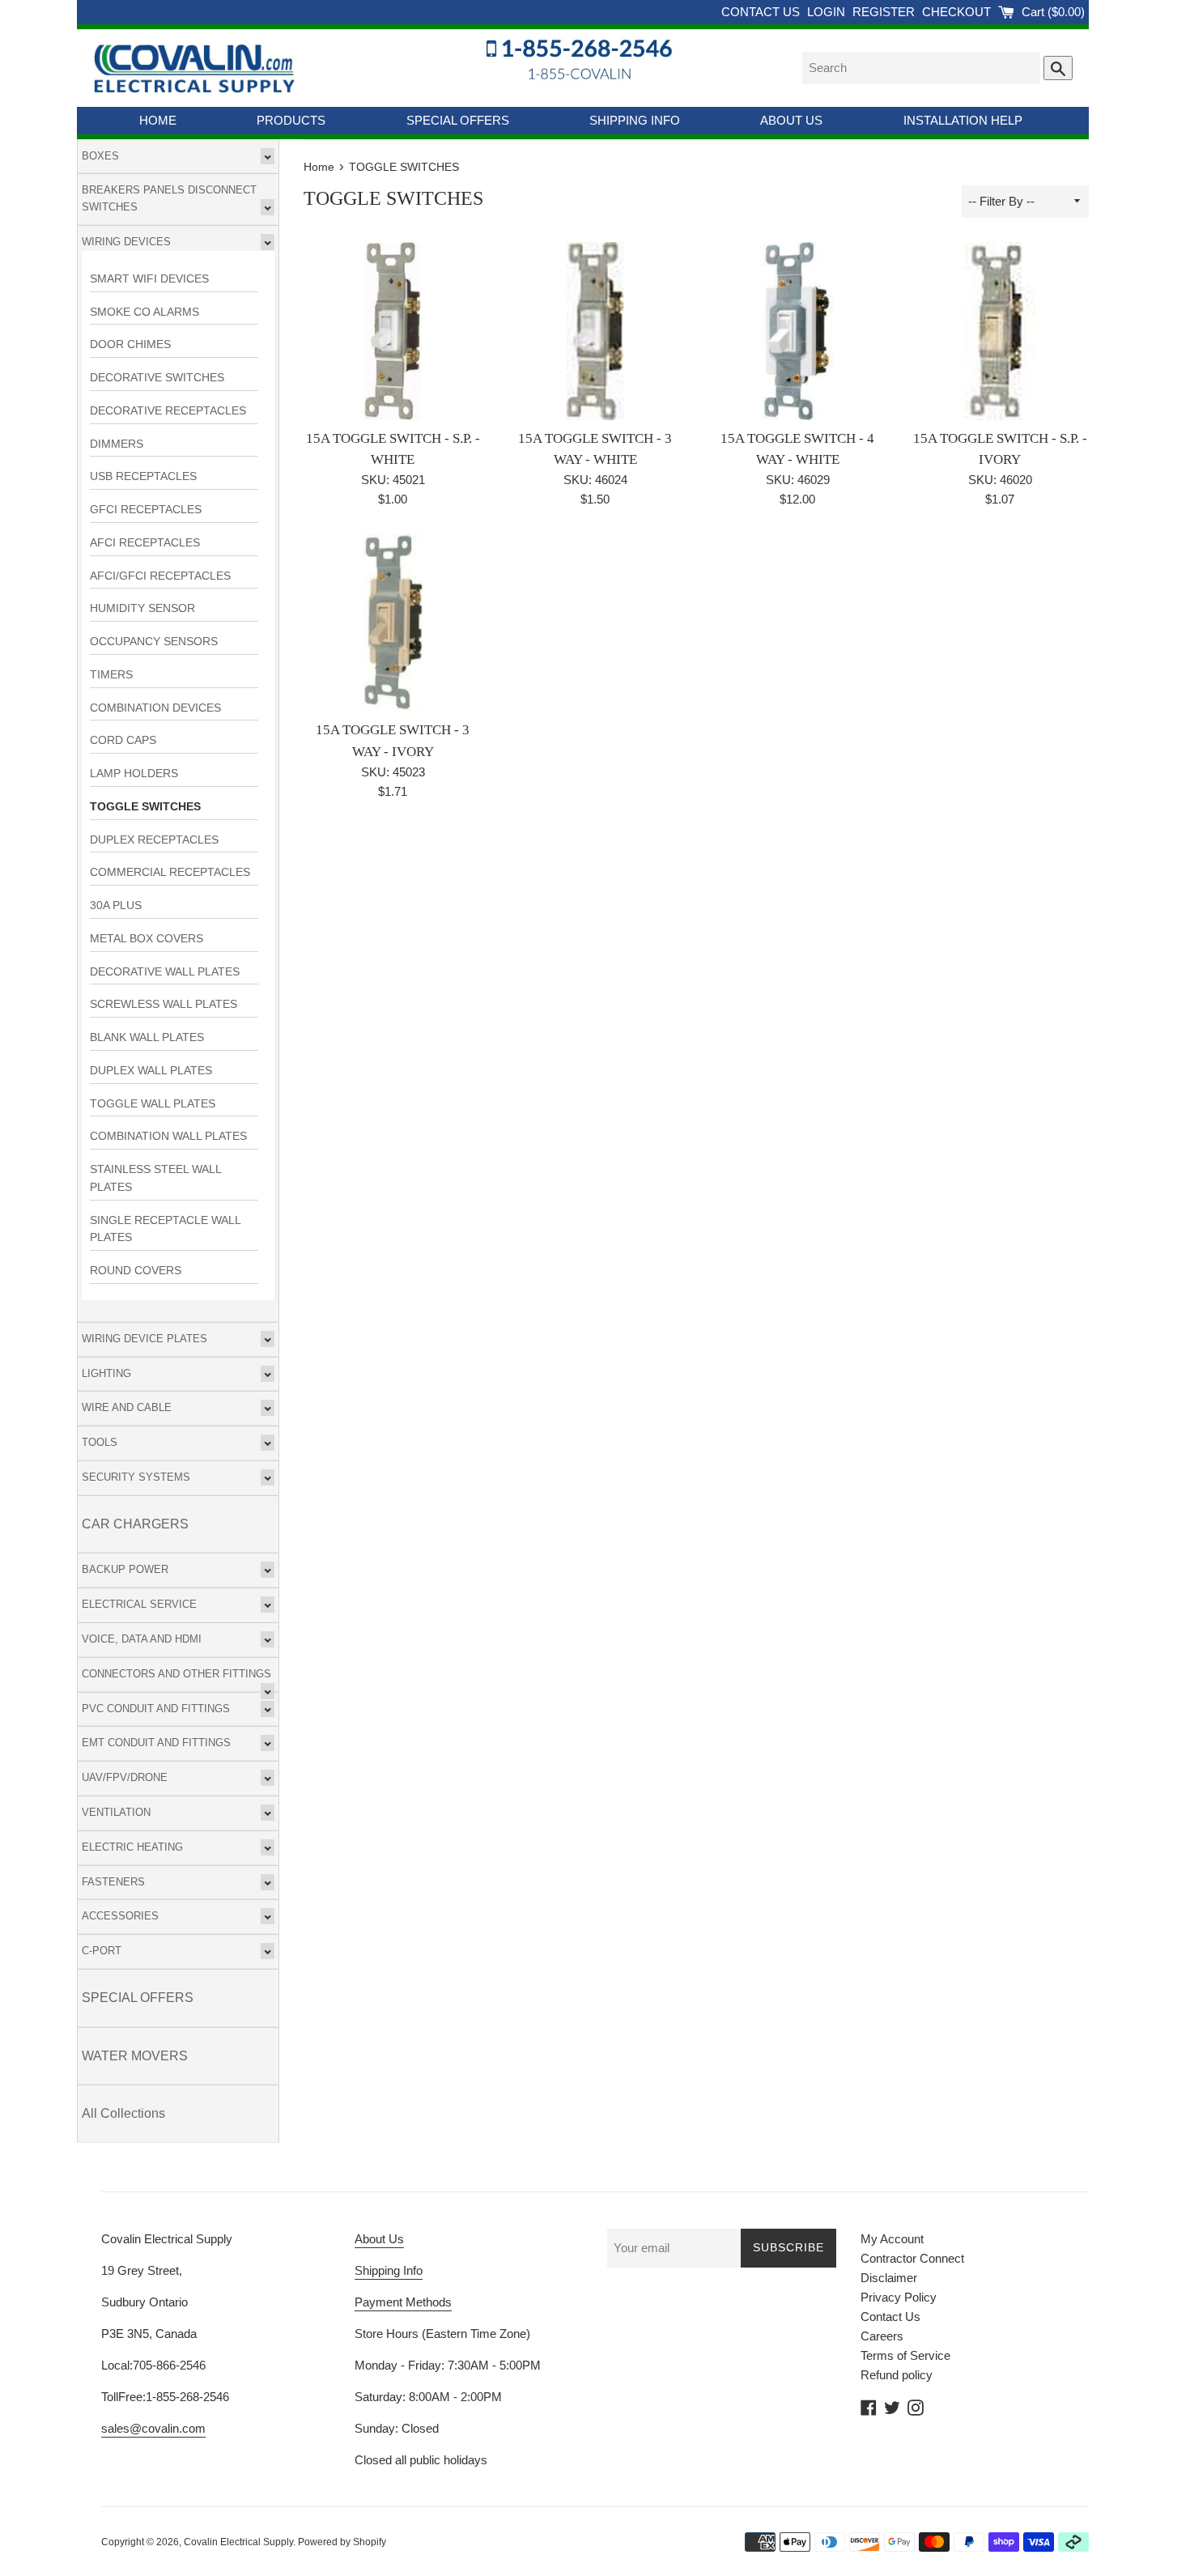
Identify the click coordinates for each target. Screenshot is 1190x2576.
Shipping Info (389, 2270)
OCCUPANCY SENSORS (154, 642)
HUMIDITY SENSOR (142, 608)
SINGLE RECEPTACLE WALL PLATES (165, 1229)
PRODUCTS (291, 120)
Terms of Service (905, 2355)
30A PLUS (116, 905)
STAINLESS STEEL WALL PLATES (155, 1178)
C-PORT (102, 1951)
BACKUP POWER (125, 1569)
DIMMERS (117, 444)
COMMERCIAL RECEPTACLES (170, 872)
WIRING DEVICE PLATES (144, 1339)
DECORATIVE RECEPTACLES (168, 411)
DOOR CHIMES (130, 344)
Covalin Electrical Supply (238, 2542)
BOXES (100, 156)
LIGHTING (106, 1373)
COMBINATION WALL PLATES (168, 1136)
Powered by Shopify (342, 2542)
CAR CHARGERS (135, 1524)
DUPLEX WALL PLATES (151, 1071)
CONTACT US (762, 12)
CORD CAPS (123, 740)
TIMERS (111, 675)
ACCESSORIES (120, 1916)
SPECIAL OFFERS (458, 120)
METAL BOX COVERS (147, 939)
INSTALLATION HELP (963, 120)
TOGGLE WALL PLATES (153, 1104)
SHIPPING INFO (635, 120)
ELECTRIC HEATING (132, 1847)
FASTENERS (113, 1882)
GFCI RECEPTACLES (146, 510)
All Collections (123, 2113)
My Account (892, 2239)
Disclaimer (889, 2278)
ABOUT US (791, 120)
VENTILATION (116, 1812)
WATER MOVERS (135, 2056)
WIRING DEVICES (126, 242)
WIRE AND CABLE (127, 1407)
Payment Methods (403, 2302)
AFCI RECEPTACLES (145, 543)
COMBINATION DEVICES (155, 708)
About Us (379, 2239)
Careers (882, 2336)
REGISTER (885, 12)
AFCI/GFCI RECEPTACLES (160, 576)
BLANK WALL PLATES (147, 1037)
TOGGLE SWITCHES (145, 807)
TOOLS (100, 1442)
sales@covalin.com (153, 2428)
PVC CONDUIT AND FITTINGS (156, 1709)
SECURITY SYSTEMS (136, 1477)
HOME (158, 120)
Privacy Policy (899, 2297)
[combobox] (921, 68)
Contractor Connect (912, 2258)
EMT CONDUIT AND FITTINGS (156, 1743)
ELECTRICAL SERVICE (139, 1604)
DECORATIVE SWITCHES (157, 378)
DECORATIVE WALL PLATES (165, 972)
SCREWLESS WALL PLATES (164, 1004)
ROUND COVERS (136, 1271)
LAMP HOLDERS (134, 774)
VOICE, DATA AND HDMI (142, 1639)
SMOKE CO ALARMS (144, 312)
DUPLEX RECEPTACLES (154, 840)
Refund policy (897, 2375)
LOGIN (828, 12)
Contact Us (890, 2317)
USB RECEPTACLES (143, 476)
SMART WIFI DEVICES (149, 279)
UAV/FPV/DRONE (125, 1777)
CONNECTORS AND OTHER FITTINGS (176, 1674)
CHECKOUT (958, 12)
